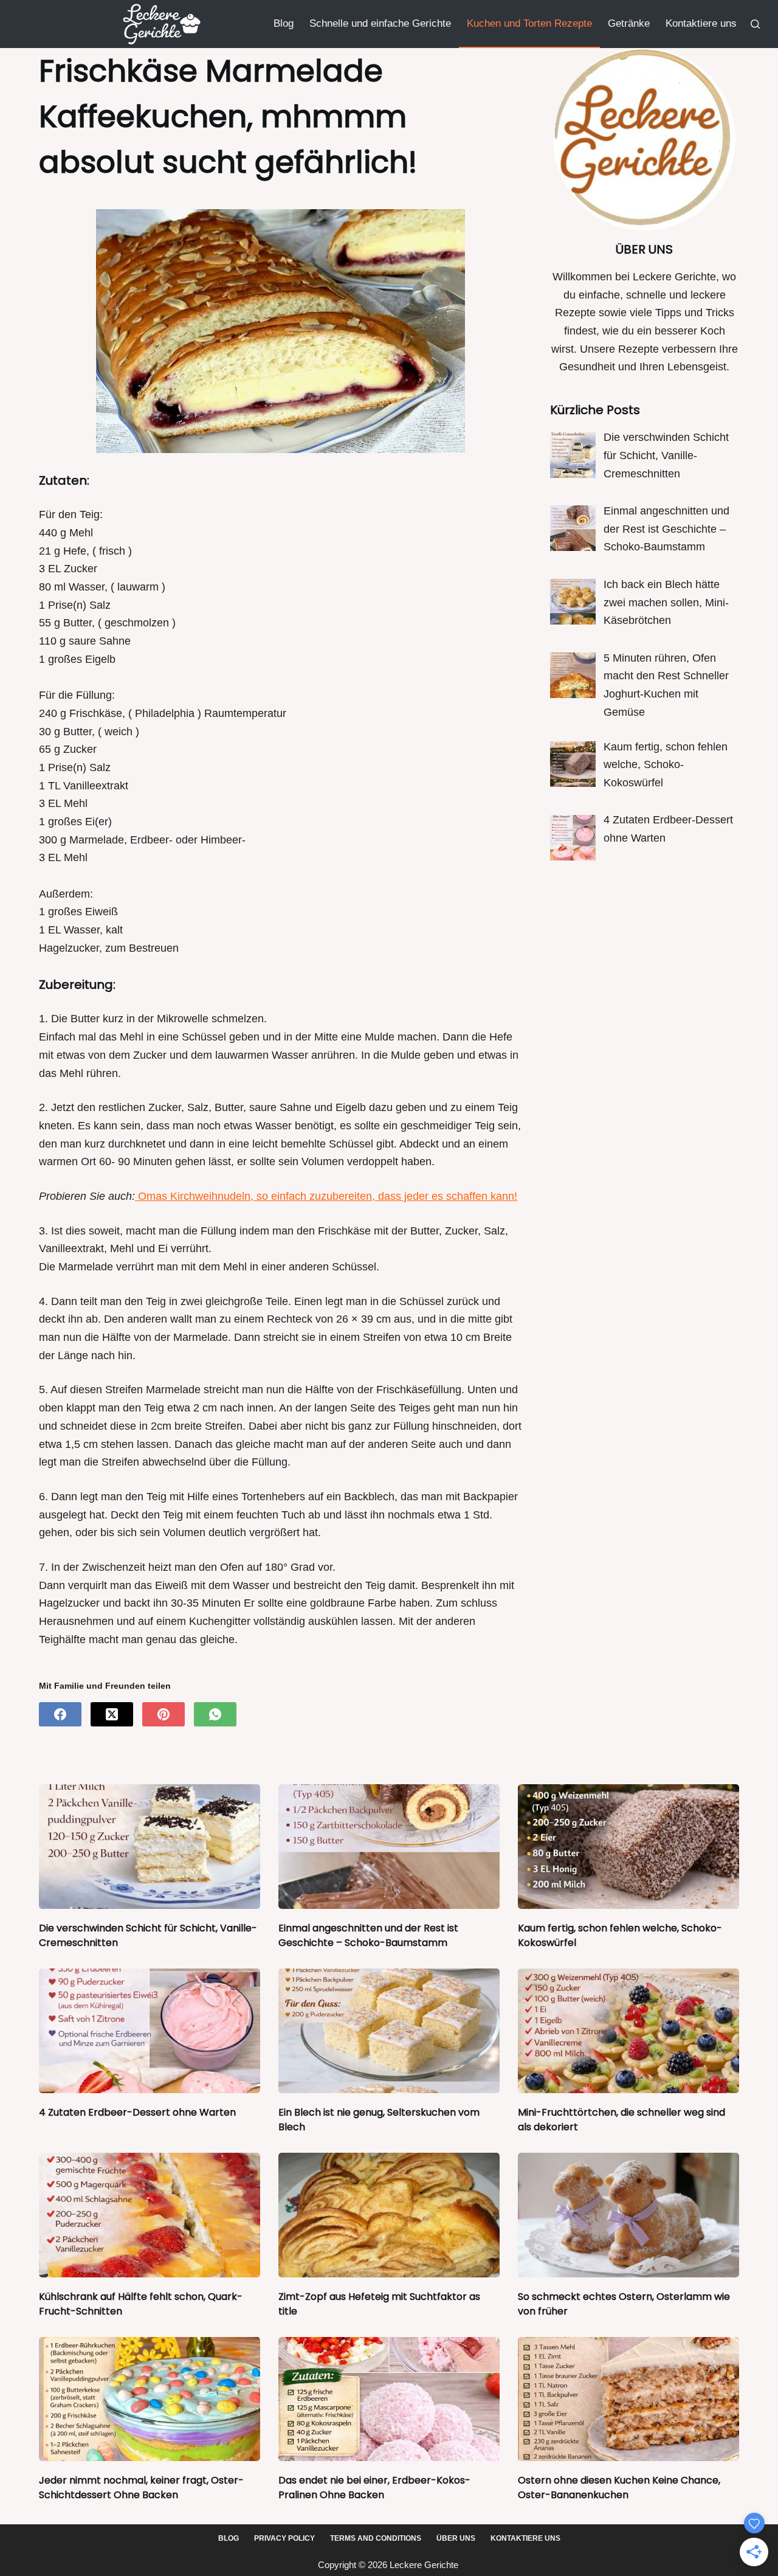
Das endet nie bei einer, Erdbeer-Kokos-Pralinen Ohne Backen (374, 2488)
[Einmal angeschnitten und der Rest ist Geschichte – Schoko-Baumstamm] (389, 1847)
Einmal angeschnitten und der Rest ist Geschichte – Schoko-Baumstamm (368, 1935)
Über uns (456, 2538)
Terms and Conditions (376, 2538)
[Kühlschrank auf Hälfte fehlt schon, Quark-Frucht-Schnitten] (150, 2215)
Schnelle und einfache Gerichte (380, 23)
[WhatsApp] (215, 1714)
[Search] (755, 24)
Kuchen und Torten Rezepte (529, 23)
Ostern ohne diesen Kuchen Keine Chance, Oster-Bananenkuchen (619, 2488)
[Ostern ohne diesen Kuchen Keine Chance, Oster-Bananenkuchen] (628, 2399)
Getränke (629, 23)
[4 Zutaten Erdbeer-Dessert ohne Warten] (150, 2031)
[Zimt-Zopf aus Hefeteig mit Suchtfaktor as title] (389, 2215)
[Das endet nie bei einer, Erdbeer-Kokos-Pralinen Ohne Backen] (389, 2399)
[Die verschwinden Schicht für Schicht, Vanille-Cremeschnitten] (150, 1847)
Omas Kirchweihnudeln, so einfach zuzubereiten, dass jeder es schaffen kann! (326, 1196)
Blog (284, 23)
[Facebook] (60, 1714)
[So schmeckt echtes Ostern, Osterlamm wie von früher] (628, 2215)
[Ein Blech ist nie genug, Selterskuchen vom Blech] (389, 2031)
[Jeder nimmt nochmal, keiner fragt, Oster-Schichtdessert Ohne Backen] (150, 2399)
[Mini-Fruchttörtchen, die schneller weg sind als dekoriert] (628, 2031)
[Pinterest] (164, 1714)
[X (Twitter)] (112, 1714)
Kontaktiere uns (701, 23)
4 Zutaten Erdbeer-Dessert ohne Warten (137, 2112)
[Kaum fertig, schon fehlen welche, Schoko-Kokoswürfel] (628, 1847)
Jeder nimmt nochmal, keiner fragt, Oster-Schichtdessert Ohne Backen (141, 2488)
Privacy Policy (284, 2538)
